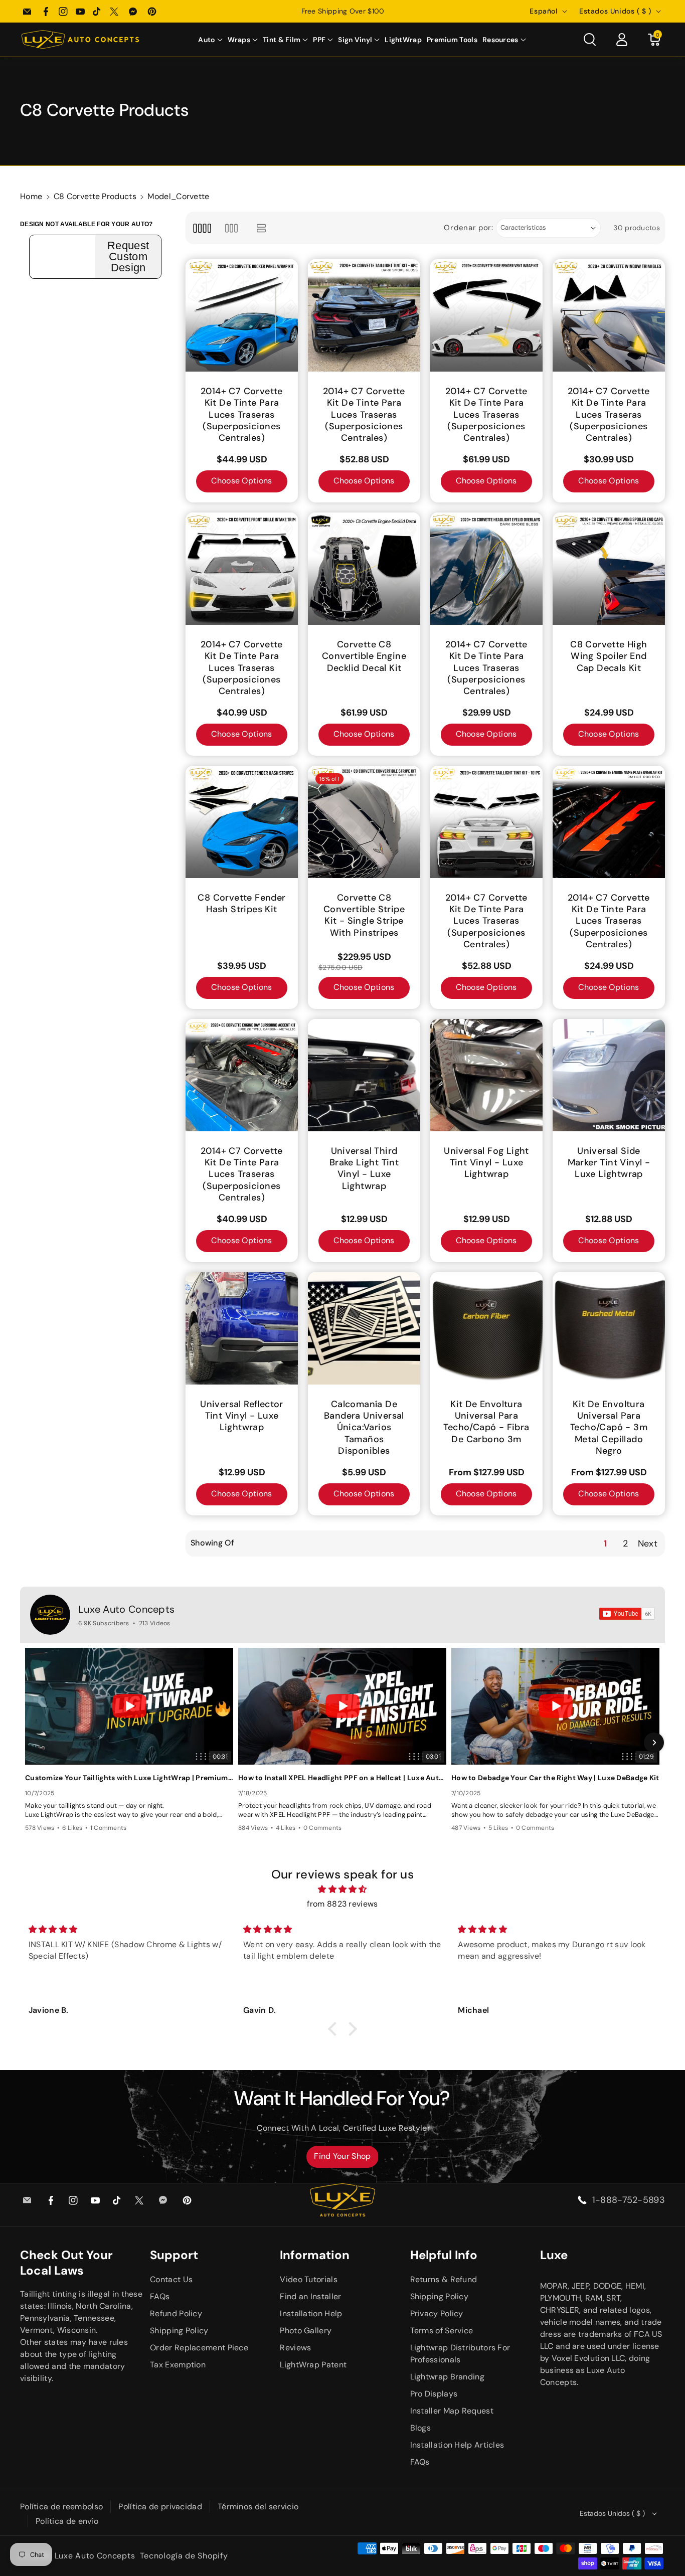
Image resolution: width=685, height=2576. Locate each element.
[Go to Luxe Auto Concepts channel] (50, 1615)
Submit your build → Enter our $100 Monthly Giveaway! (342, 11)
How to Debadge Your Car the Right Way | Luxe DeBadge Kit (555, 1778)
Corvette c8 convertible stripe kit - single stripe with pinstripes (364, 915)
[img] (342, 1890)
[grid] (202, 228)
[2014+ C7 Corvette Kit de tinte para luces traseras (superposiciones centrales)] (242, 315)
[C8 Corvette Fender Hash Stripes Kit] (242, 822)
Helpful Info (444, 2255)
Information (315, 2255)
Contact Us (171, 2279)
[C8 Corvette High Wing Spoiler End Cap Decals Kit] (609, 569)
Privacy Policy (437, 2313)
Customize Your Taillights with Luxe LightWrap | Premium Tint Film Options (129, 1778)
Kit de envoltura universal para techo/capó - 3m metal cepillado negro (609, 1428)
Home (31, 196)
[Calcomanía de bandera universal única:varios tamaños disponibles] (364, 1328)
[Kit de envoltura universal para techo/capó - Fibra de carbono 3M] (486, 1328)
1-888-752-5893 (629, 2200)
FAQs (160, 2296)
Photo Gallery (306, 2331)
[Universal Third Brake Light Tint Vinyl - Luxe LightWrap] (364, 1075)
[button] (210, 40)
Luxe (554, 2255)
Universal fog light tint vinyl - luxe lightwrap (486, 1163)
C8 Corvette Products (95, 196)
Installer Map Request (452, 2411)
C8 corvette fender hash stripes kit (241, 904)
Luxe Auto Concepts (126, 1609)
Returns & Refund (444, 2279)
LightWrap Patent (313, 2365)
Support (174, 2255)
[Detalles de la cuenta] (622, 40)
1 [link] (605, 1543)
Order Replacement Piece (199, 2348)
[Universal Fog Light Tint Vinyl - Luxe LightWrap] (486, 1075)
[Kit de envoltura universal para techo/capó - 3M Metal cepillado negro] (609, 1328)
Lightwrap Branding (447, 2377)
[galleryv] (231, 228)
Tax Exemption (178, 2365)
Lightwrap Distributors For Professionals (460, 2354)
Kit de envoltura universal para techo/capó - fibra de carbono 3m (486, 1422)
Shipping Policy (179, 2331)
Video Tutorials (309, 2279)
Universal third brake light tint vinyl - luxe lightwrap (364, 1169)
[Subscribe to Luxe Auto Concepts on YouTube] (627, 1614)
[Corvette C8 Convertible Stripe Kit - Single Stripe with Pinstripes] (364, 822)
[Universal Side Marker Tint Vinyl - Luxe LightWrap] (609, 1075)
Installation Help (311, 2313)
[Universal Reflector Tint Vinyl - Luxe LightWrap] (242, 1328)
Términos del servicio (258, 2507)
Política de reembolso (61, 2507)
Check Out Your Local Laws (66, 2263)
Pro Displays (434, 2394)
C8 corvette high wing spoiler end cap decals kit (609, 656)
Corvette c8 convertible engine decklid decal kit (364, 656)
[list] (262, 228)
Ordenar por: (468, 228)
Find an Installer (310, 2296)
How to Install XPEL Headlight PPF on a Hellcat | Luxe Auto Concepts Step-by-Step (342, 1778)
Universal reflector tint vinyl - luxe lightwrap (242, 1416)
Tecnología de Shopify (184, 2556)
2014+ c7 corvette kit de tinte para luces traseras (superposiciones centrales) (242, 415)
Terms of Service (442, 2331)
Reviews (295, 2348)
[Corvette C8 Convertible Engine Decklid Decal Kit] (364, 569)
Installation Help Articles (457, 2445)
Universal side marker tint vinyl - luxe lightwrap (609, 1163)
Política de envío (67, 2521)
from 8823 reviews (342, 1904)
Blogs (421, 2428)
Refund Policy (176, 2313)
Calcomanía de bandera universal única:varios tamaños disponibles (364, 1428)
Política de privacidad (160, 2507)
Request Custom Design (128, 257)
